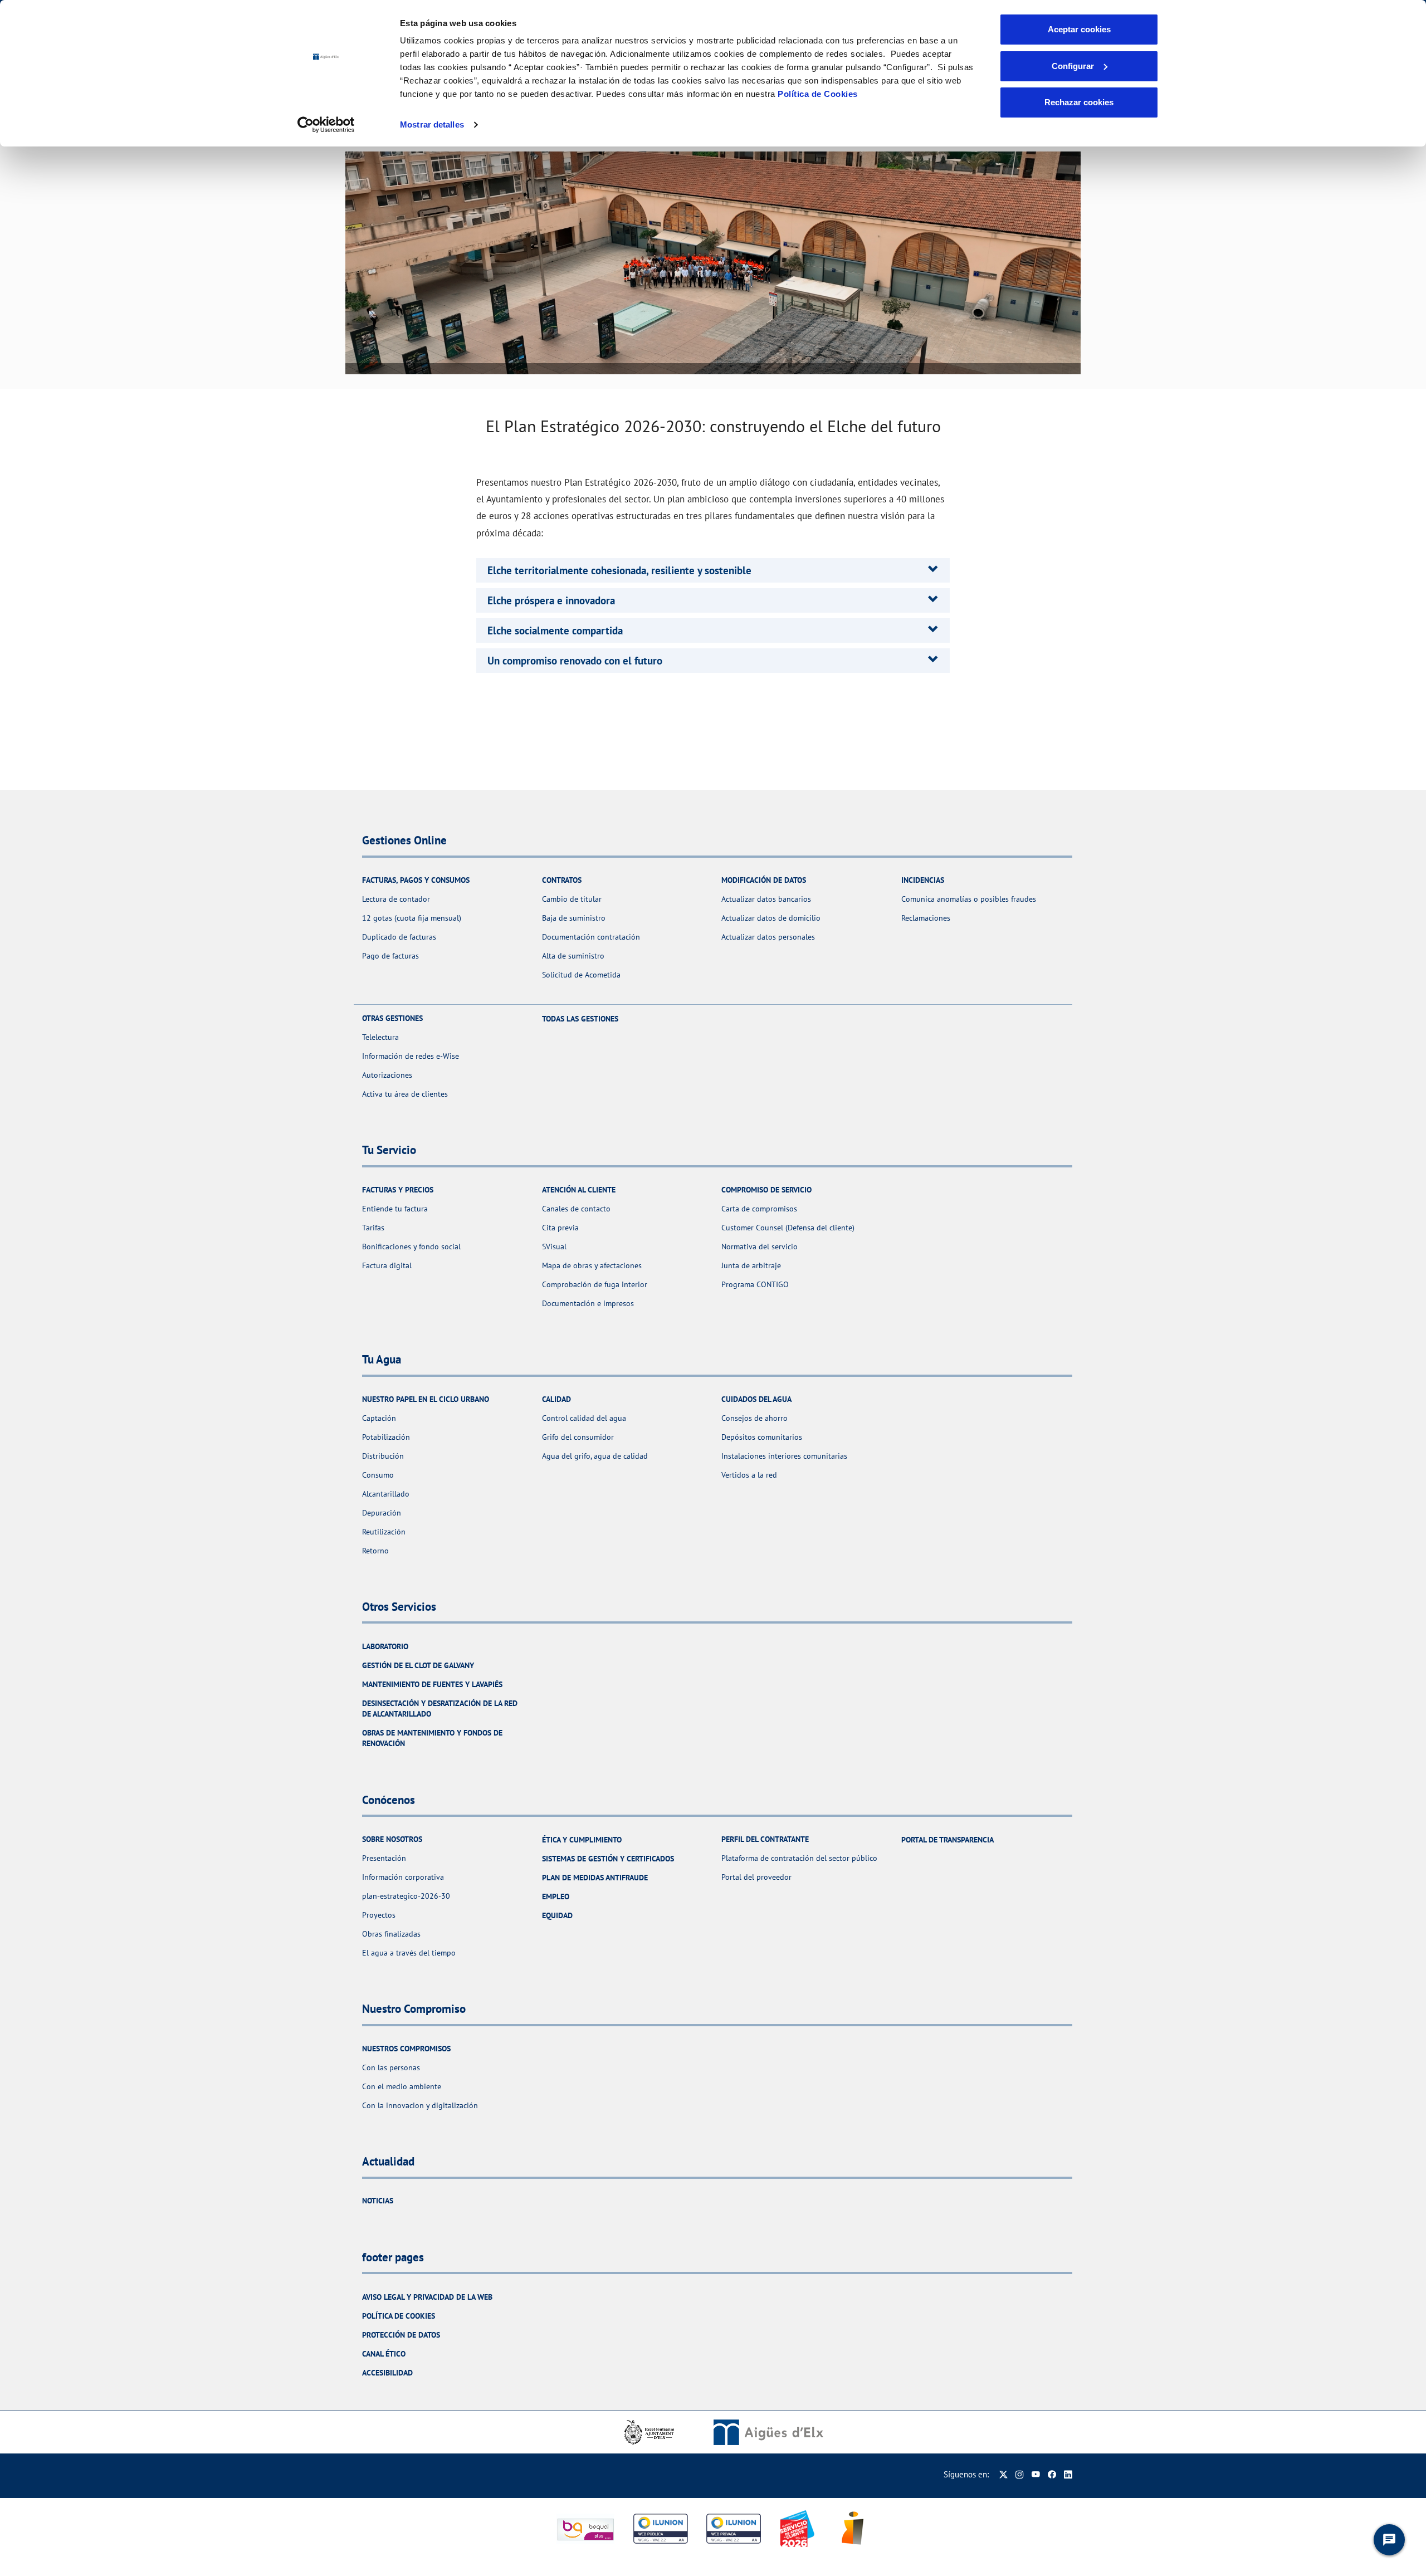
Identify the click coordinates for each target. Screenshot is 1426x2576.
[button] (619, 570)
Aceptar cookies (1079, 29)
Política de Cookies (818, 94)
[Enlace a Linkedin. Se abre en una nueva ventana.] (1068, 2474)
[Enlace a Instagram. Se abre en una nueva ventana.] (1020, 2474)
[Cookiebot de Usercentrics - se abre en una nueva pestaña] (326, 125)
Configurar (1073, 66)
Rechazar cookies (1079, 102)
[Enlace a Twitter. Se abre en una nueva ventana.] (1003, 2474)
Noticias (378, 2201)
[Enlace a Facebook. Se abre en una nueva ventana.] (1052, 2474)
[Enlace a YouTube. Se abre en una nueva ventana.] (1036, 2474)
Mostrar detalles (432, 124)
